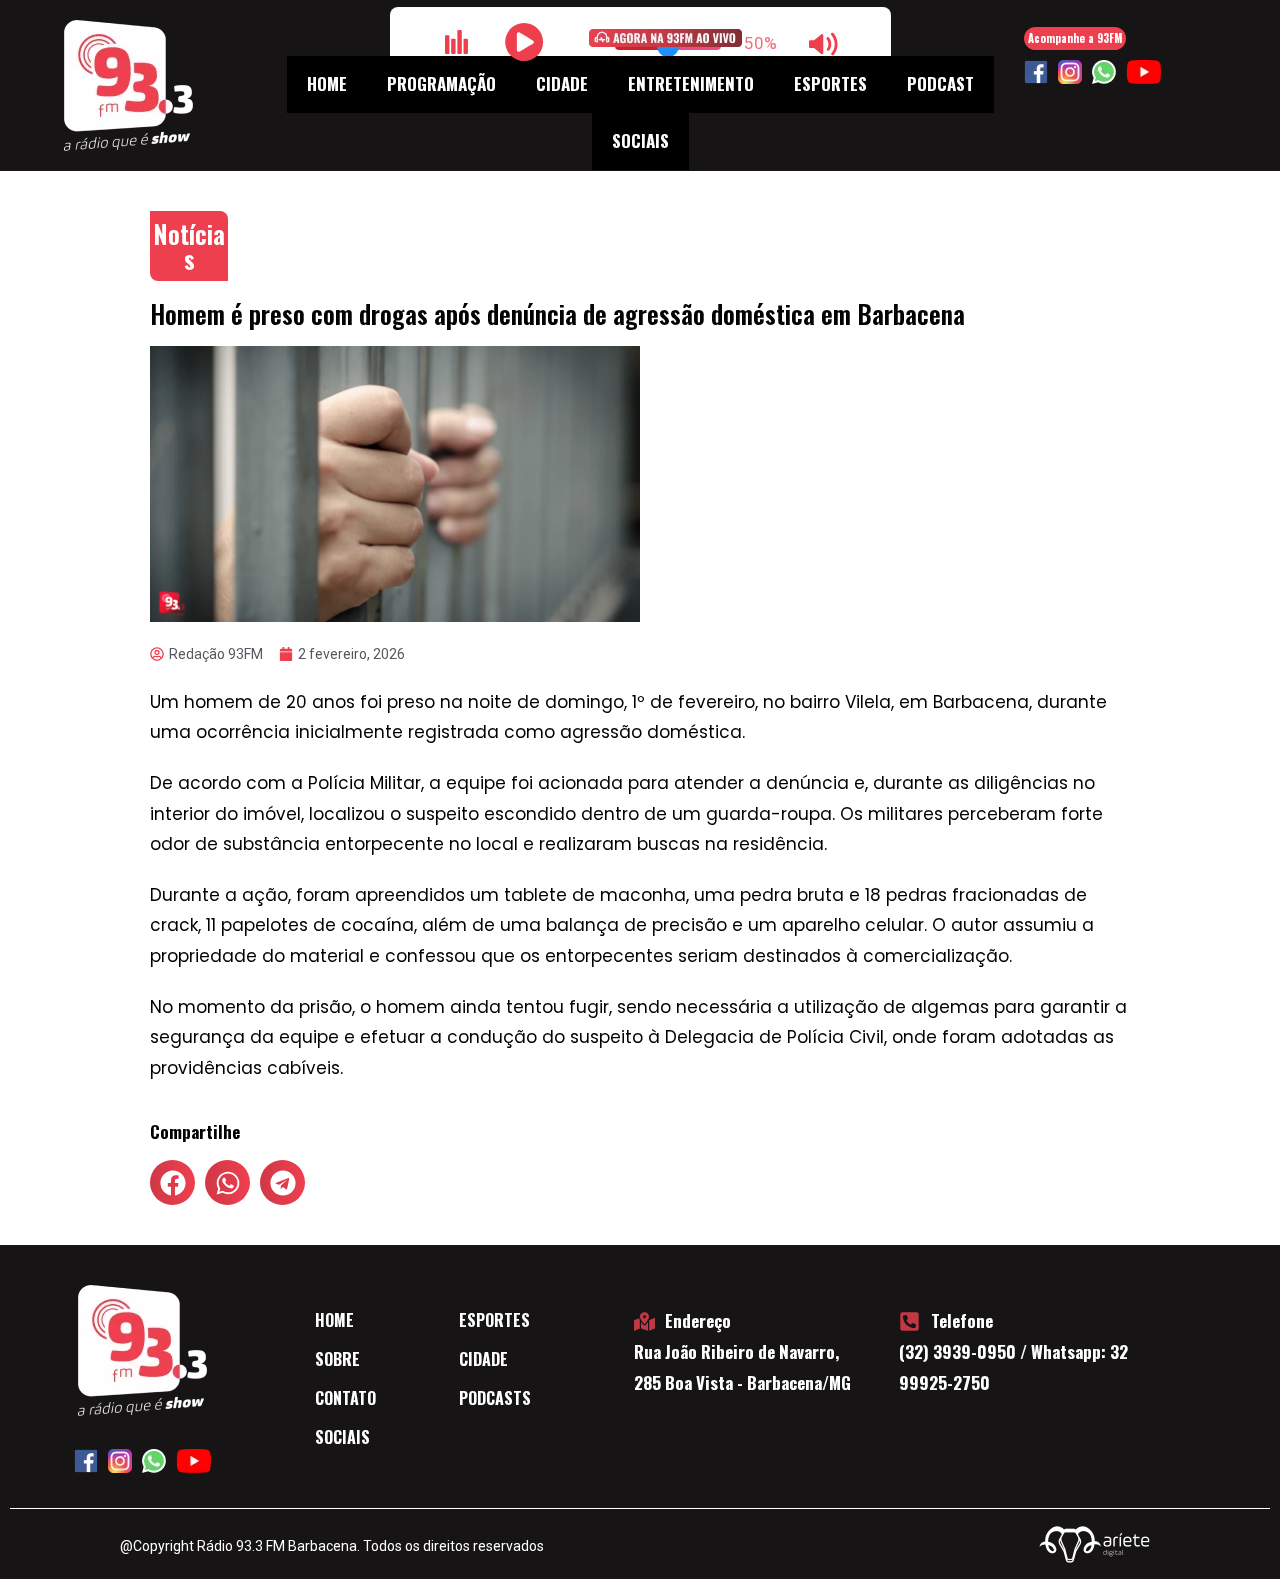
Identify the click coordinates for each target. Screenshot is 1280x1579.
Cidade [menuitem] (562, 83)
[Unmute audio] (824, 44)
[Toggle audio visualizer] (457, 42)
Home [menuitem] (327, 83)
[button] (172, 1182)
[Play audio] (525, 42)
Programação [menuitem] (441, 83)
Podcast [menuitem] (940, 83)
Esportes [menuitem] (830, 83)
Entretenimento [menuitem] (691, 83)
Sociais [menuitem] (640, 140)
